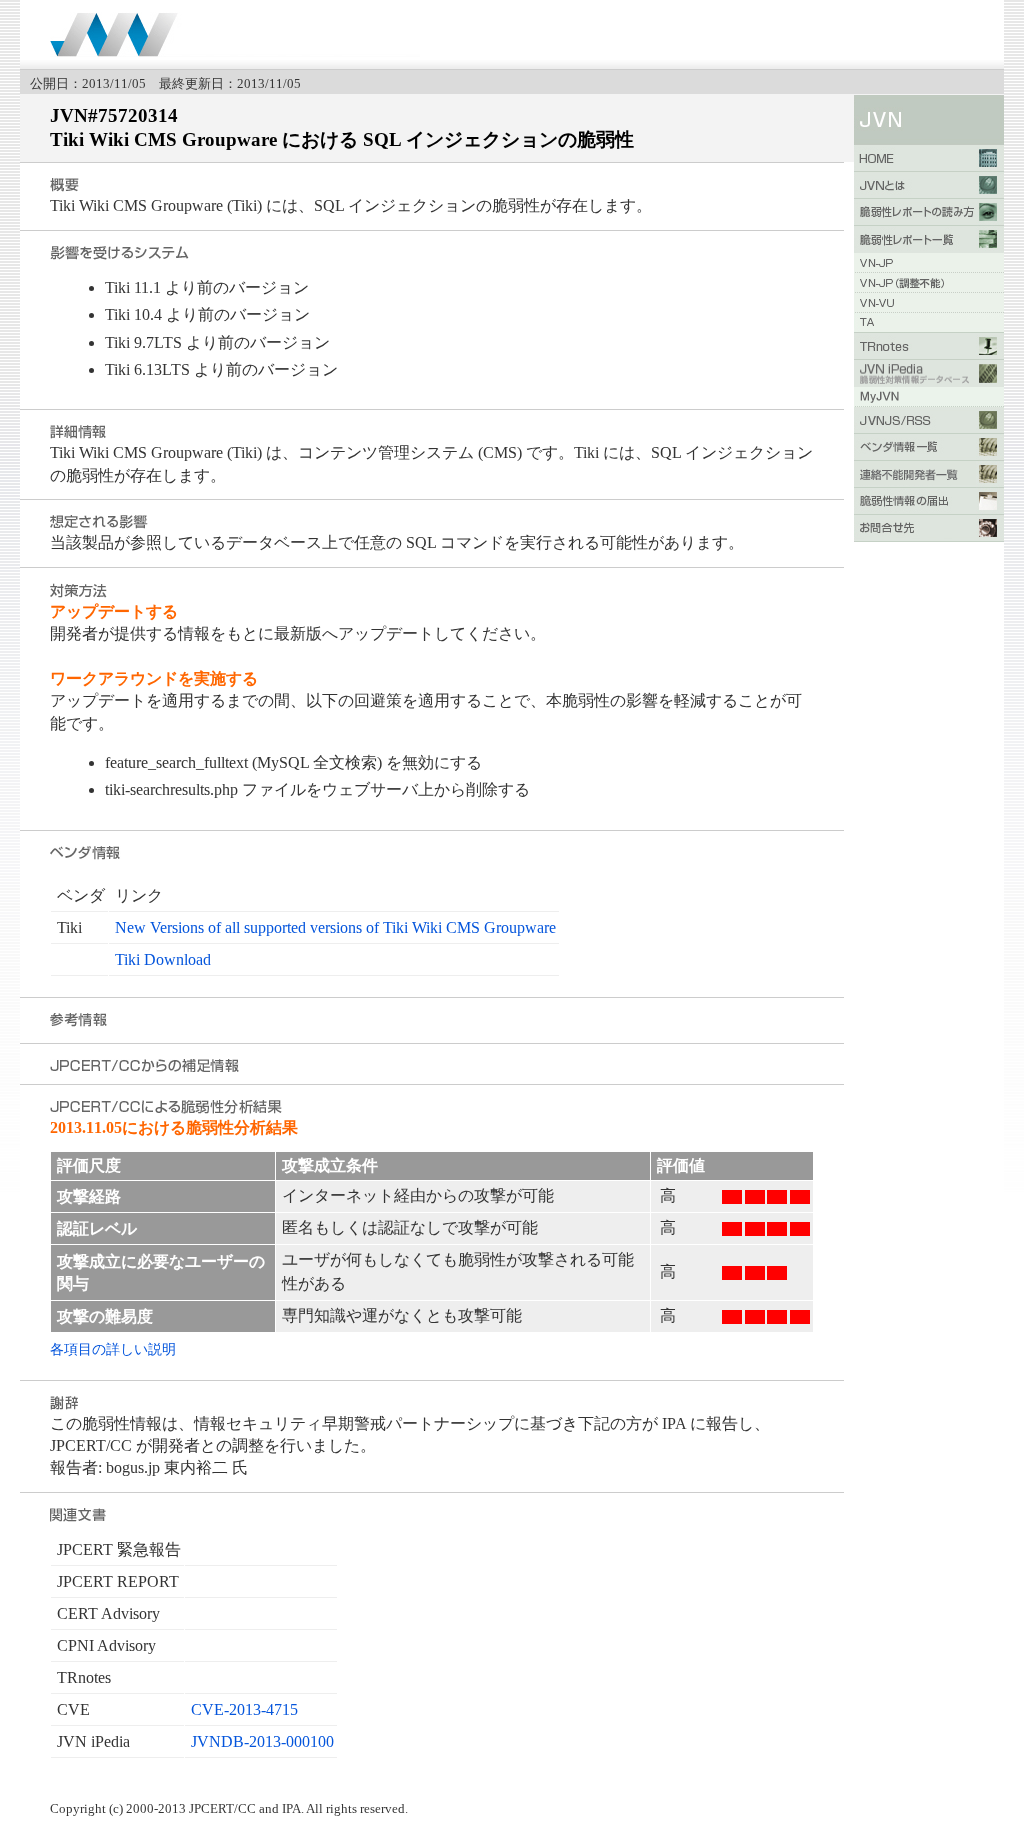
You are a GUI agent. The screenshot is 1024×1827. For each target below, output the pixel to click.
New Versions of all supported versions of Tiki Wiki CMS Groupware (335, 927)
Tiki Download (163, 959)
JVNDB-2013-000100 (262, 1741)
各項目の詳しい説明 (113, 1349)
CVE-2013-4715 (244, 1709)
